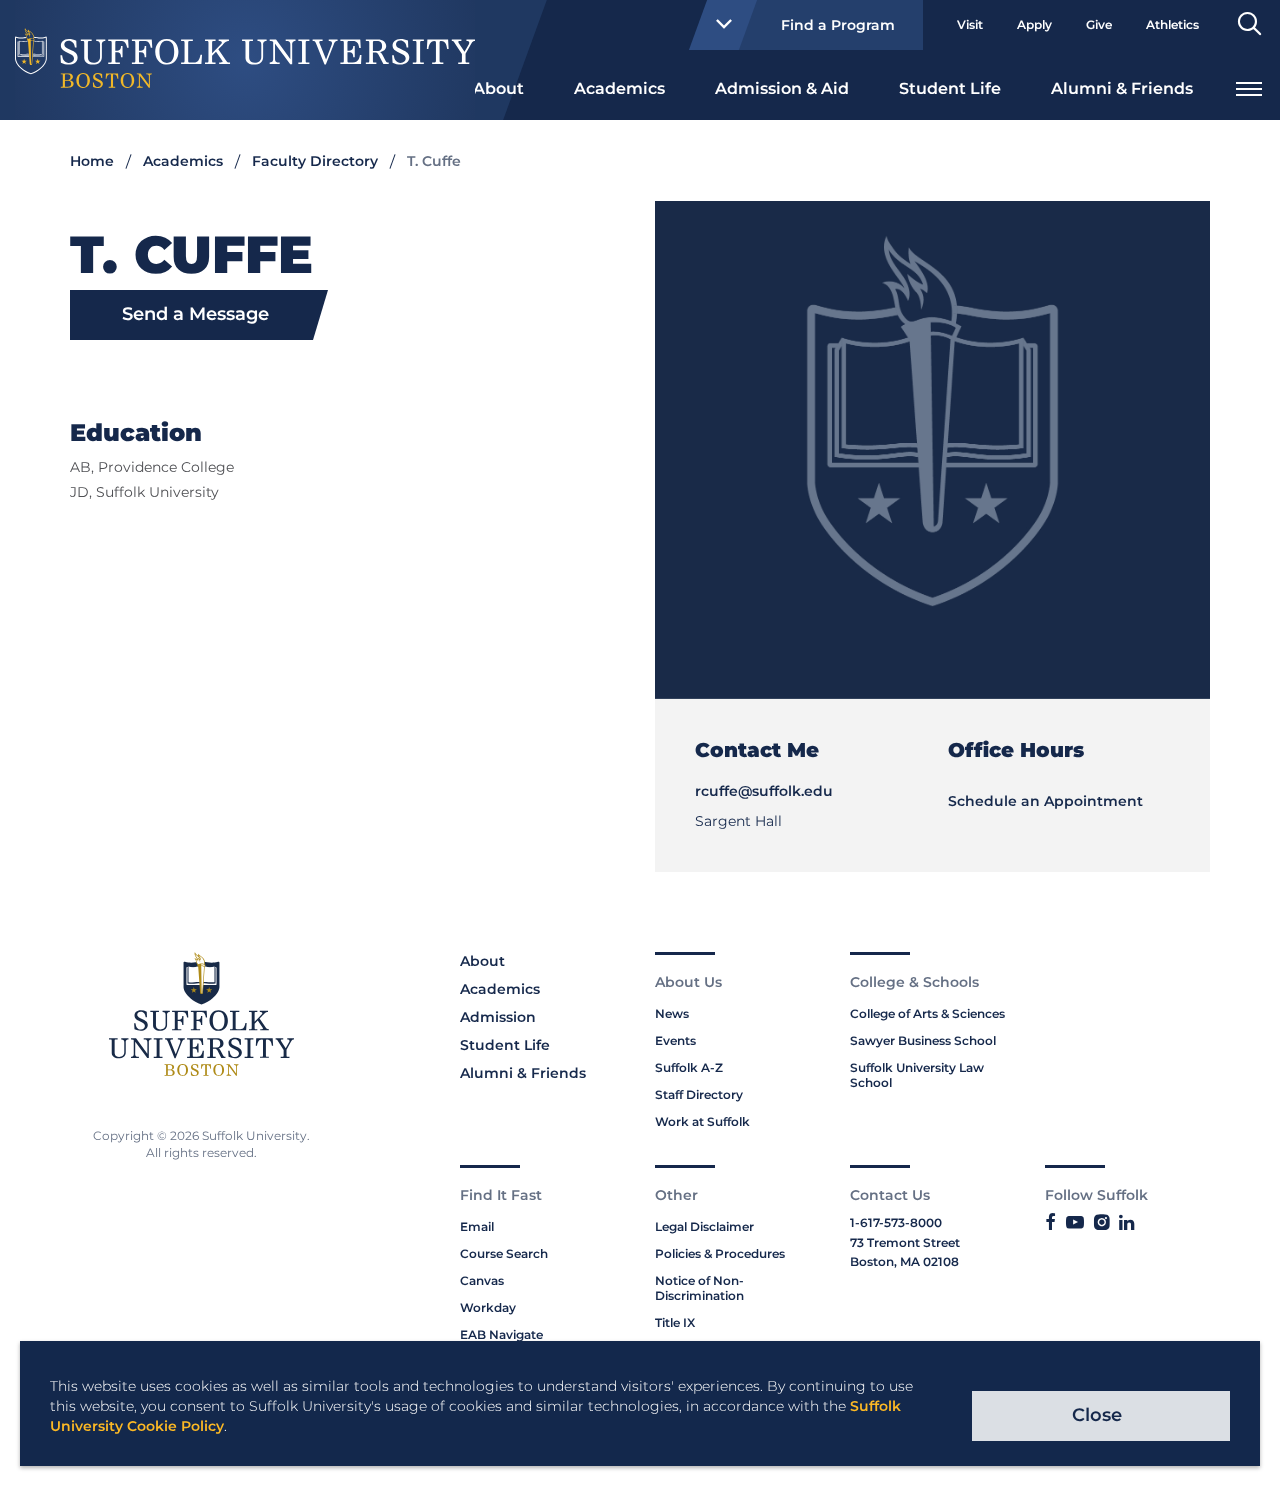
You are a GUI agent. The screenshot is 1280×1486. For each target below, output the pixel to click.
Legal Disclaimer (704, 1226)
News (672, 1013)
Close (1097, 1415)
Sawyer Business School (923, 1040)
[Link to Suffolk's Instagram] (1101, 1223)
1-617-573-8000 (896, 1222)
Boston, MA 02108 (904, 1261)
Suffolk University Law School (917, 1075)
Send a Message (195, 314)
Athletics (1172, 24)
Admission (498, 1017)
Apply (1034, 24)
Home (92, 161)
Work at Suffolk (702, 1121)
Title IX (675, 1322)
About (498, 88)
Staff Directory (699, 1094)
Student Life (950, 88)
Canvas (482, 1280)
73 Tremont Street (905, 1242)
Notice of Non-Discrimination (699, 1288)
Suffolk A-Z (689, 1067)
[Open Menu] (1249, 86)
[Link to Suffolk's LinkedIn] (1126, 1223)
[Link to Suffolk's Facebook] (1050, 1223)
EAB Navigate (501, 1334)
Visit (970, 24)
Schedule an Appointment (1045, 801)
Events (675, 1040)
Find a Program (838, 25)
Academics (619, 88)
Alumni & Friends (1122, 88)
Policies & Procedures (720, 1253)
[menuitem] (498, 87)
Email (477, 1226)
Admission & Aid (782, 88)
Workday (488, 1307)
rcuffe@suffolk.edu (764, 791)
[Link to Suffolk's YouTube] (1075, 1223)
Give (1099, 24)
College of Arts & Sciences (927, 1013)
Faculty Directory (315, 161)
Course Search (504, 1253)
